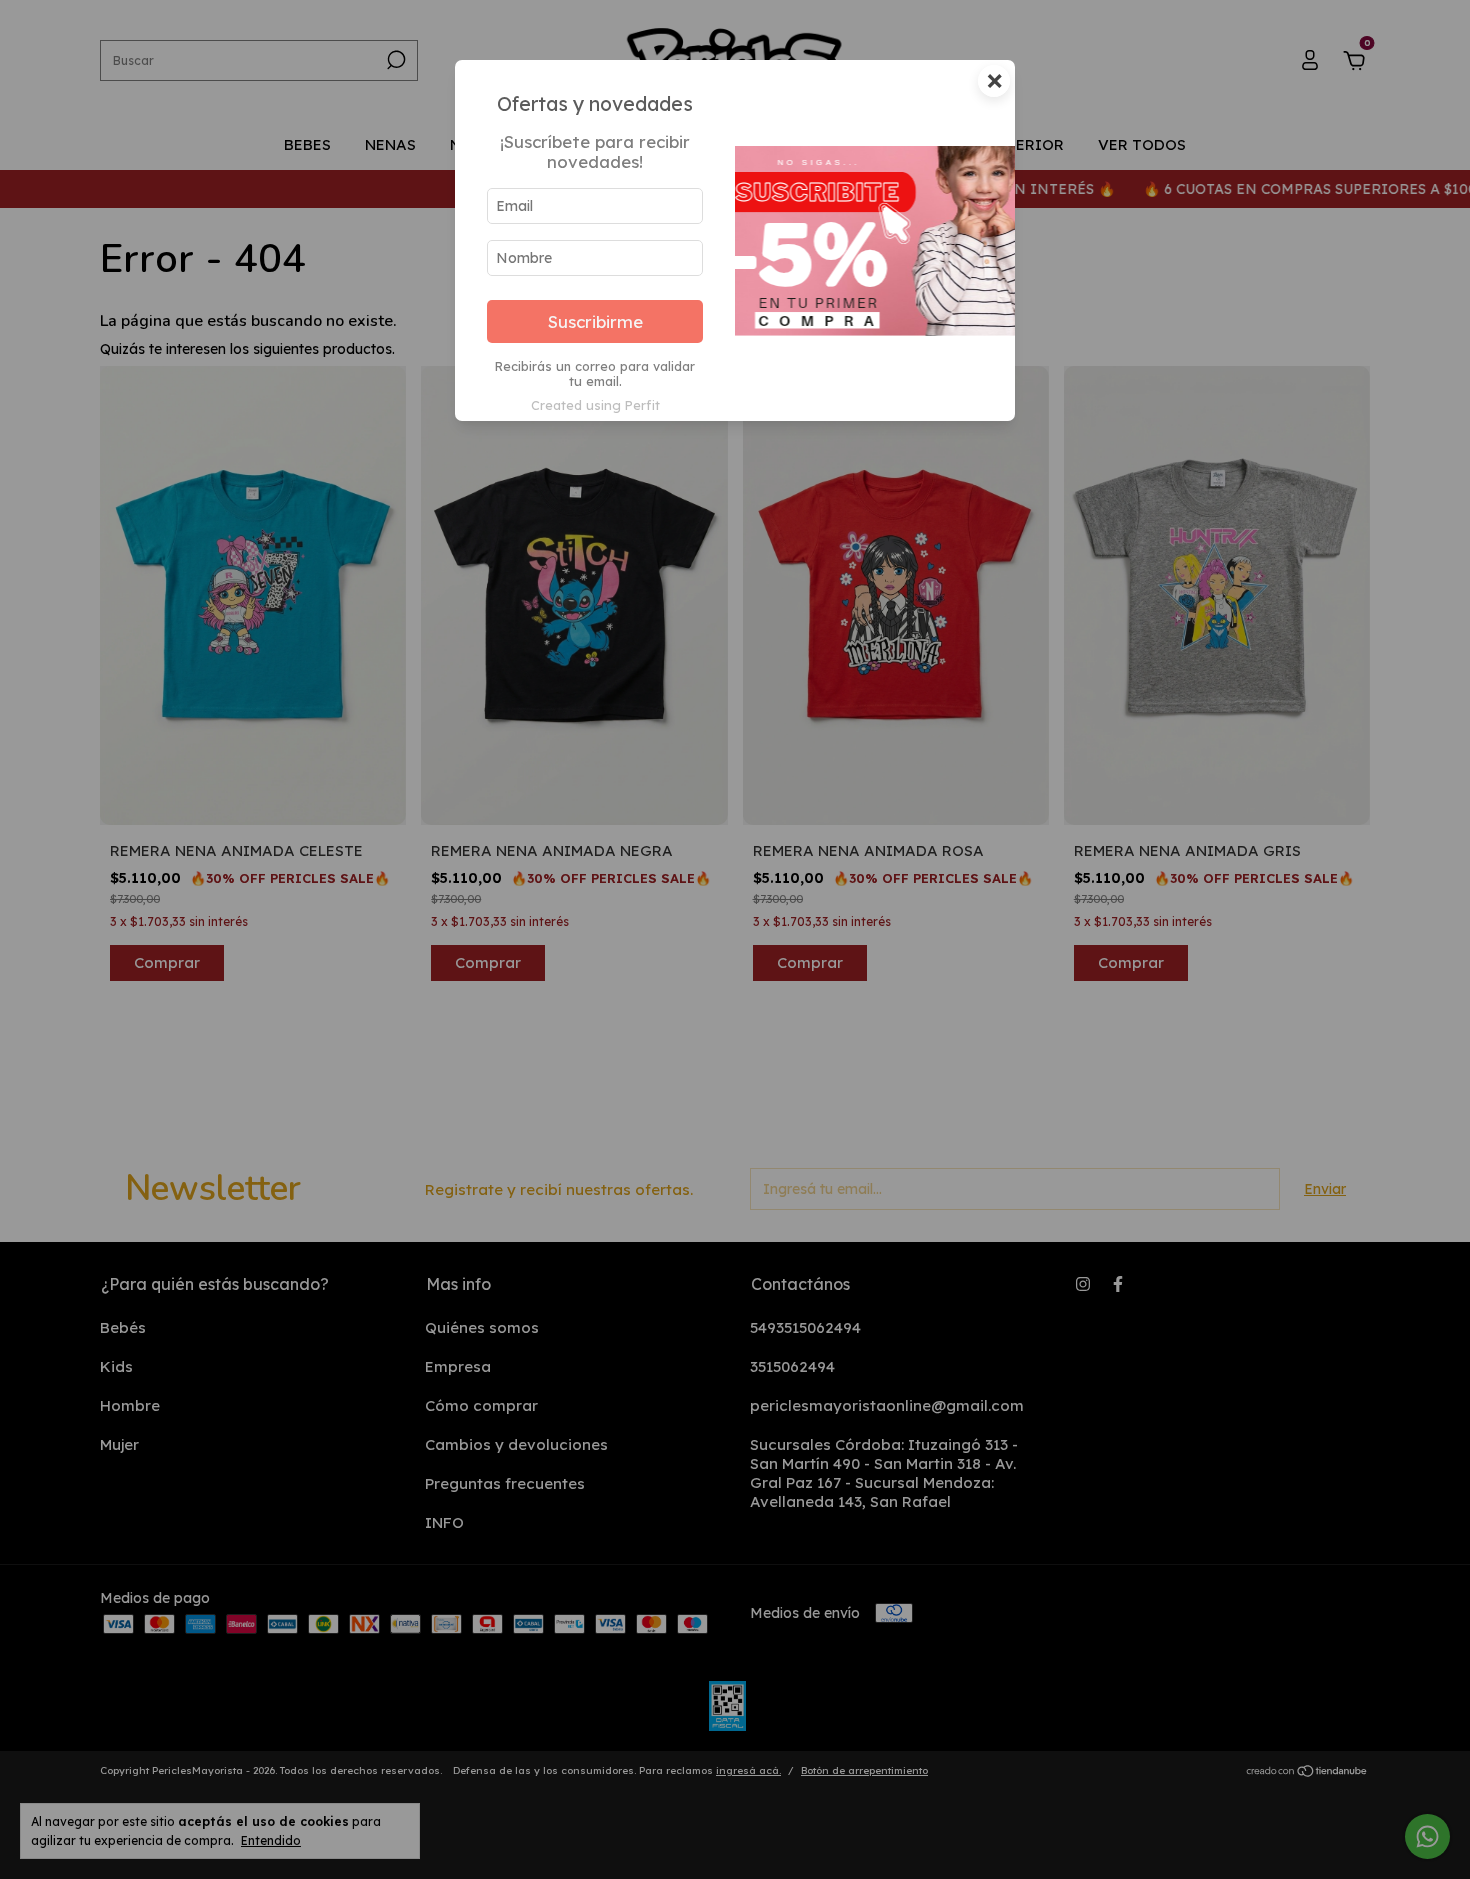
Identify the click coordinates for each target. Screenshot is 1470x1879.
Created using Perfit (595, 405)
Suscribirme (595, 321)
